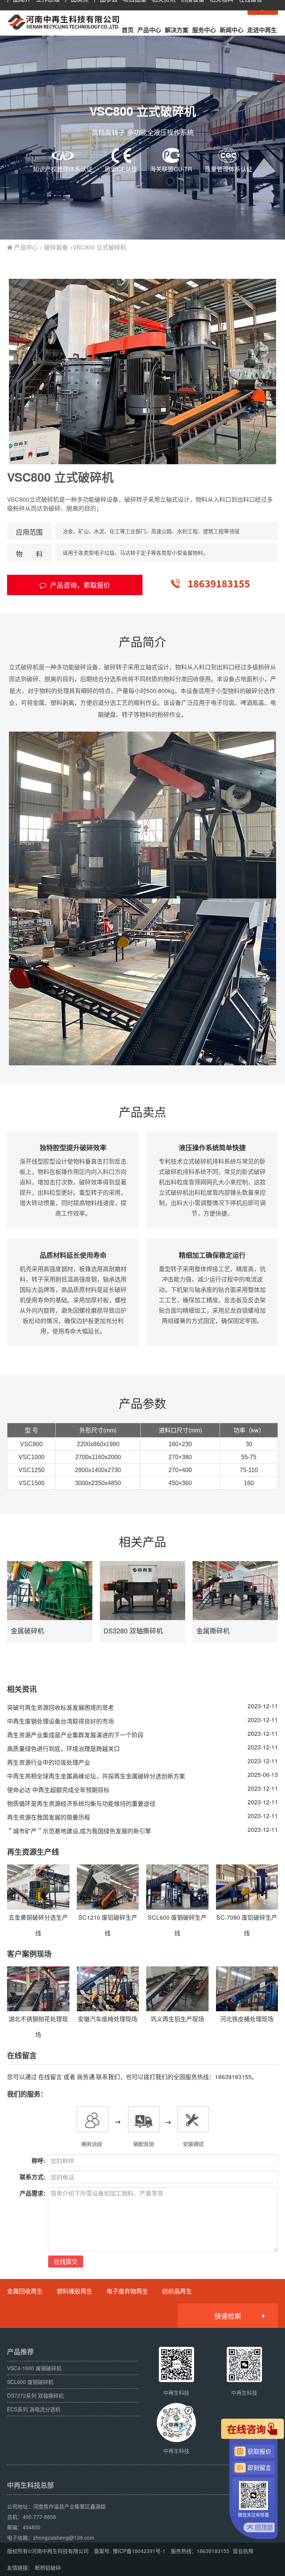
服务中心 (204, 30)
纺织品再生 (177, 2291)
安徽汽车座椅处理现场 (108, 2019)
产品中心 (149, 30)
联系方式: (32, 2177)
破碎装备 (56, 247)
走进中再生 (262, 30)
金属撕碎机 (213, 1630)
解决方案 (177, 30)
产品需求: (32, 2193)
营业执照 (243, 2551)
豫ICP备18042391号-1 (139, 2551)
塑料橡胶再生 (75, 2291)
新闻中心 (232, 30)
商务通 (86, 2077)
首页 (128, 30)
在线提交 (66, 2261)
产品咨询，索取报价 (80, 585)
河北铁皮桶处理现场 (247, 2019)
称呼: (38, 2161)
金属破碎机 (27, 1630)
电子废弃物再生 (127, 2291)
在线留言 (50, 2077)
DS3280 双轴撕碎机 (133, 1630)
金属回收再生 (25, 2291)
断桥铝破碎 (48, 2567)
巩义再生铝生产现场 (177, 2019)
